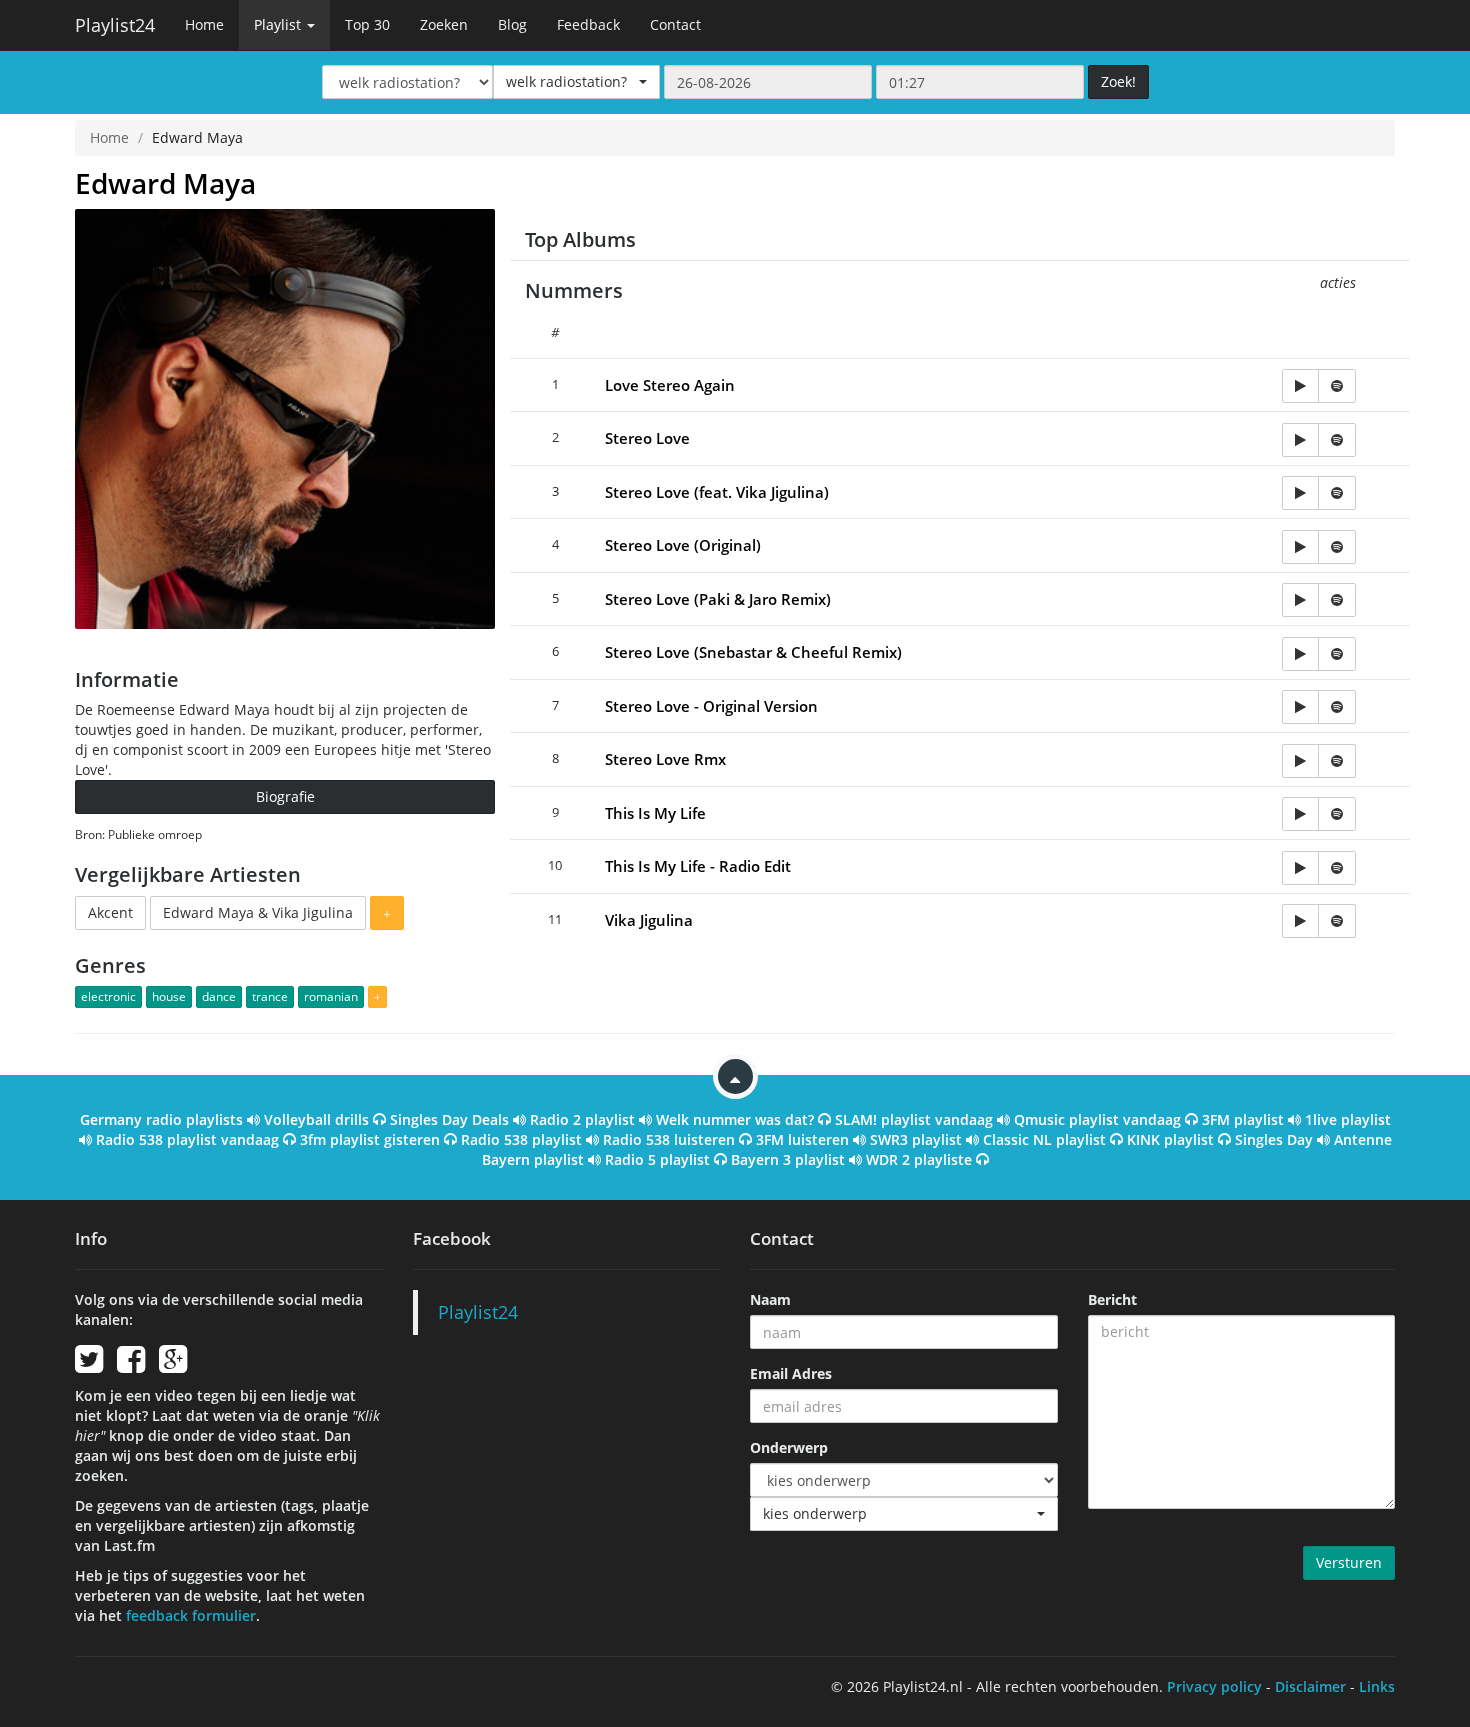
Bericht (1112, 1299)
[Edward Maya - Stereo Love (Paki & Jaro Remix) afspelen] (1300, 600)
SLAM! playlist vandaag (914, 1119)
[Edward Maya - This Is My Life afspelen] (1300, 814)
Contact (675, 24)
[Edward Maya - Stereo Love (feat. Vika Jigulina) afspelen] (1300, 493)
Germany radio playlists (161, 1119)
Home (204, 24)
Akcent (110, 912)
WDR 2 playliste (919, 1159)
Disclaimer (1310, 1686)
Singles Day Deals (449, 1119)
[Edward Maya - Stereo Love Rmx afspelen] (1300, 761)
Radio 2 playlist (582, 1119)
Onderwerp (789, 1447)
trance (270, 996)
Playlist (279, 24)
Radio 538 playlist (521, 1139)
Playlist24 (115, 25)
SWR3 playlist (916, 1139)
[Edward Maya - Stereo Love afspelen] (1300, 440)
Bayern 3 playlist (788, 1159)
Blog (512, 24)
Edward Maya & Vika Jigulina (258, 912)
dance (219, 996)
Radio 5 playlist (657, 1159)
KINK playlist (1170, 1139)
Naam (770, 1299)
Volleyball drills (316, 1119)
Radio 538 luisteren (669, 1139)
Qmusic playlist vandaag (1097, 1119)
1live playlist (1348, 1119)
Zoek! (1118, 81)
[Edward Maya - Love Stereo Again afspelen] (1300, 386)
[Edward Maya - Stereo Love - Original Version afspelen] (1300, 707)
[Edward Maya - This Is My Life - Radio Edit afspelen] (1300, 868)
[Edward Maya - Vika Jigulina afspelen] (1300, 921)
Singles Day (1274, 1139)
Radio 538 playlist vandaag (187, 1139)
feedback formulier (191, 1615)
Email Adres (791, 1373)
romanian (331, 996)
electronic (108, 996)
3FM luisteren (802, 1139)
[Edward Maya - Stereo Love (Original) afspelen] (1300, 547)
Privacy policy (1214, 1686)
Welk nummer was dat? (735, 1119)
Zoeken (444, 24)
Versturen (1349, 1562)
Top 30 (367, 24)
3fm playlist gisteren (370, 1139)
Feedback (588, 24)
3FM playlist (1243, 1119)
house (169, 996)
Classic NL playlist (1044, 1139)
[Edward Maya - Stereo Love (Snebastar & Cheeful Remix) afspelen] (1300, 654)
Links (1377, 1686)
